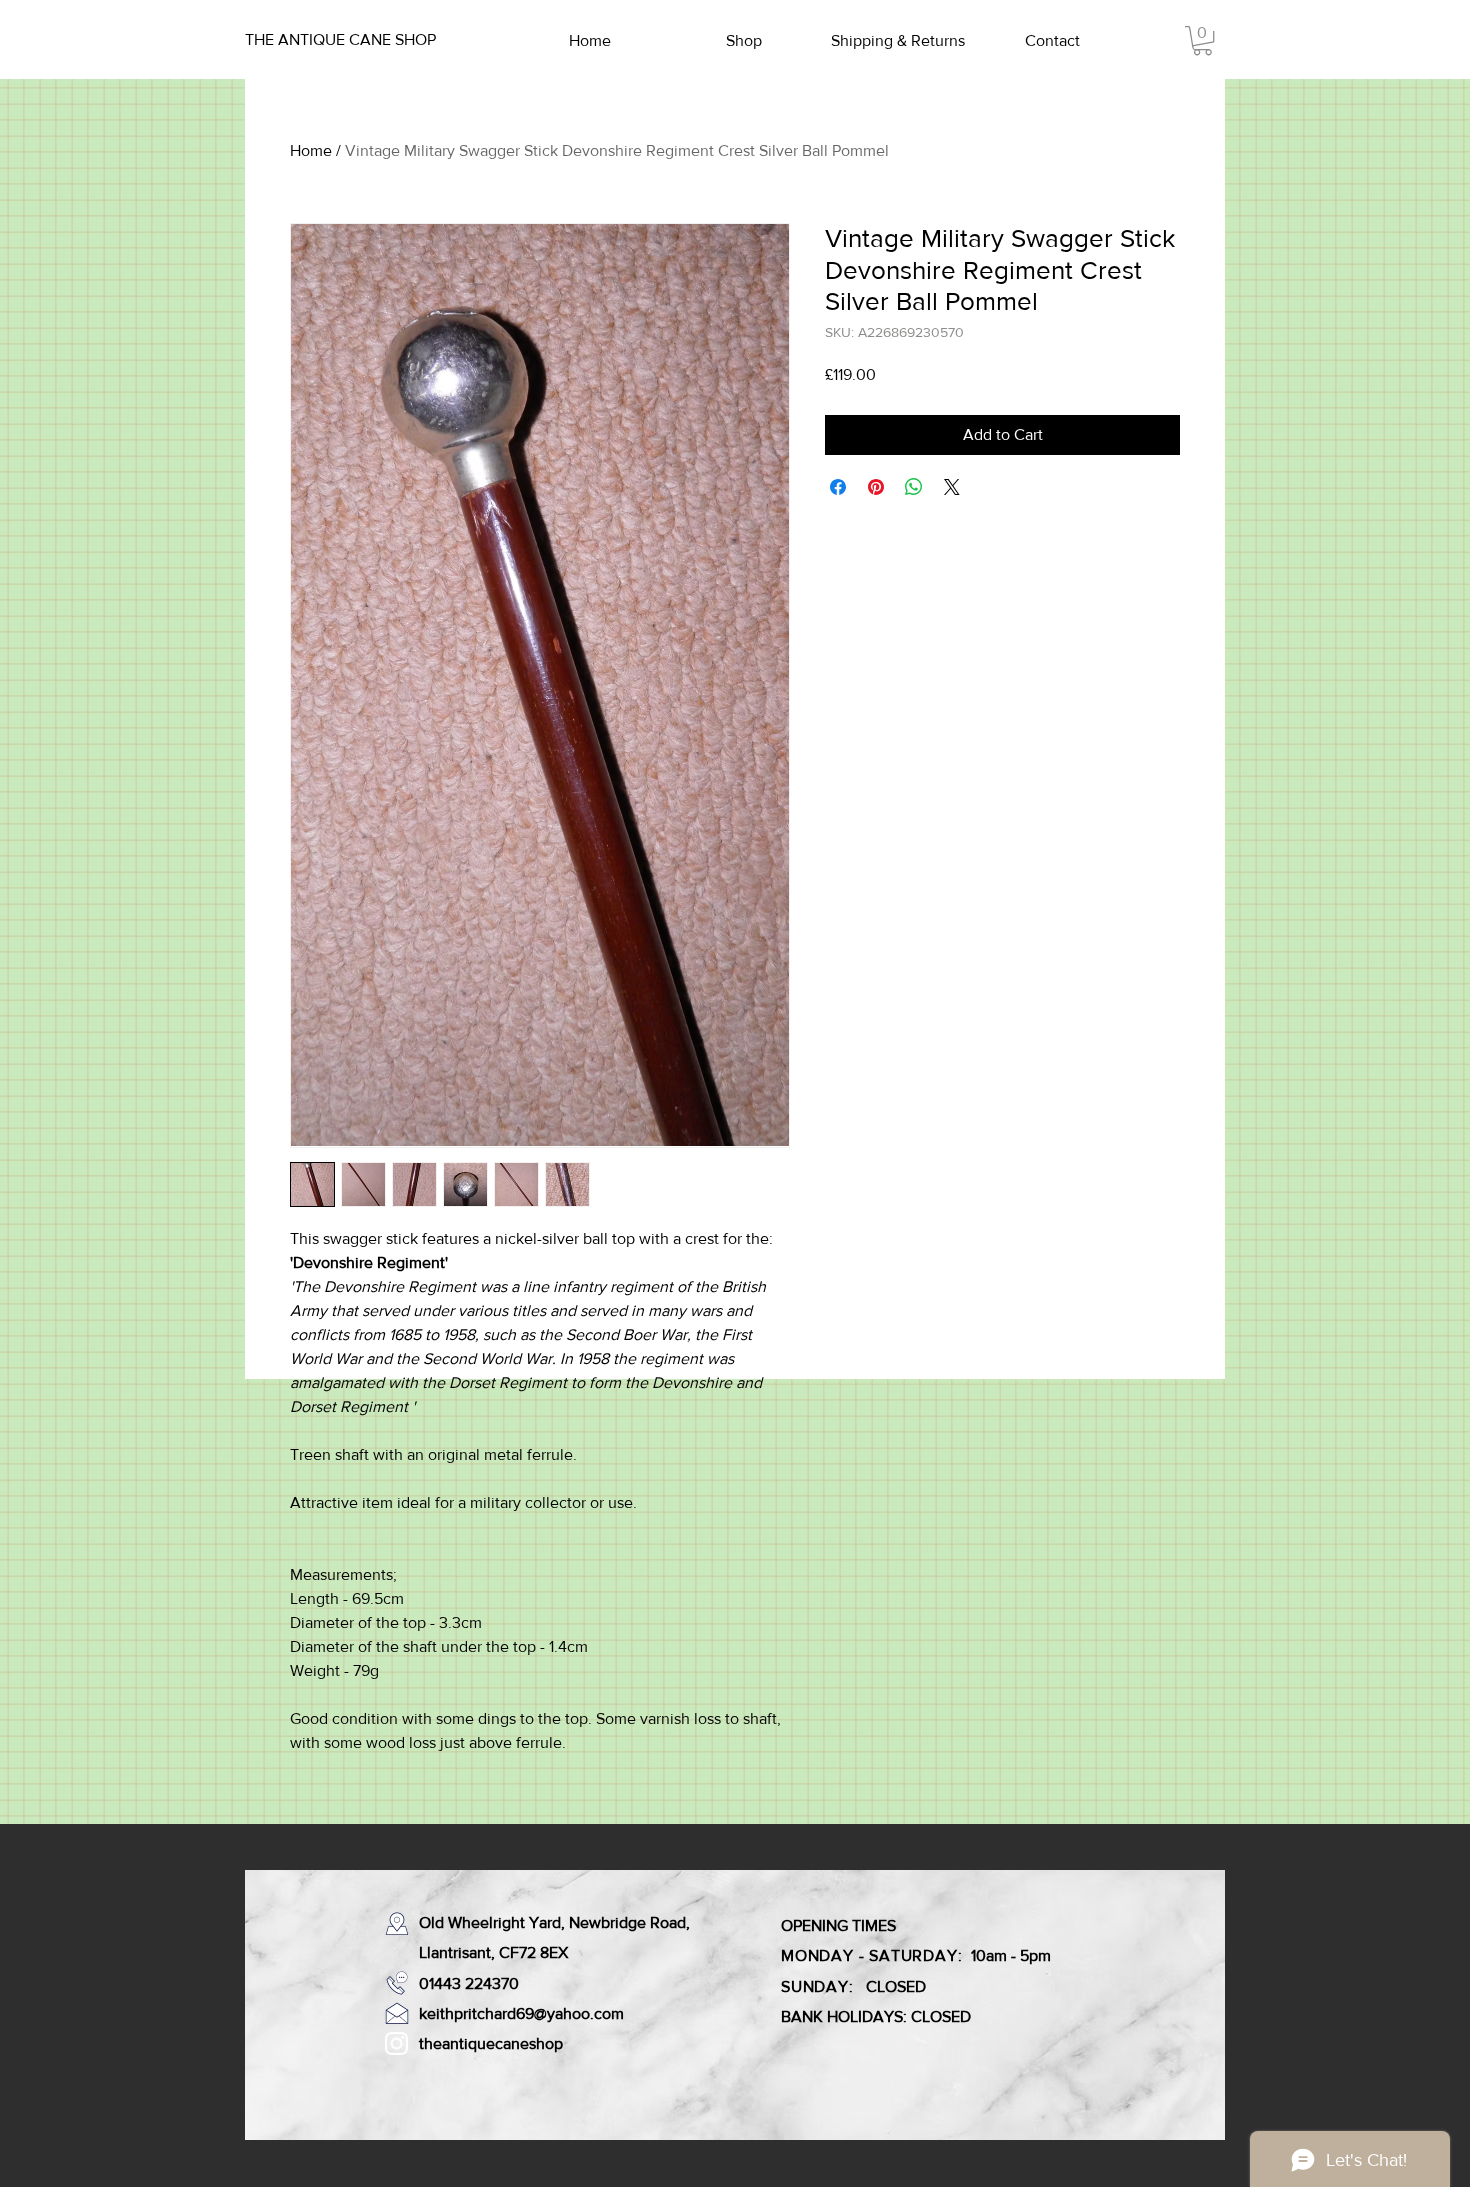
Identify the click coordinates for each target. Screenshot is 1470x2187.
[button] (1202, 40)
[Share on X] (952, 487)
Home (311, 150)
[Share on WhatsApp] (914, 487)
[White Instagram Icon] (396, 2043)
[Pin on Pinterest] (876, 487)
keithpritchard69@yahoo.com (521, 2013)
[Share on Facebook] (838, 487)
